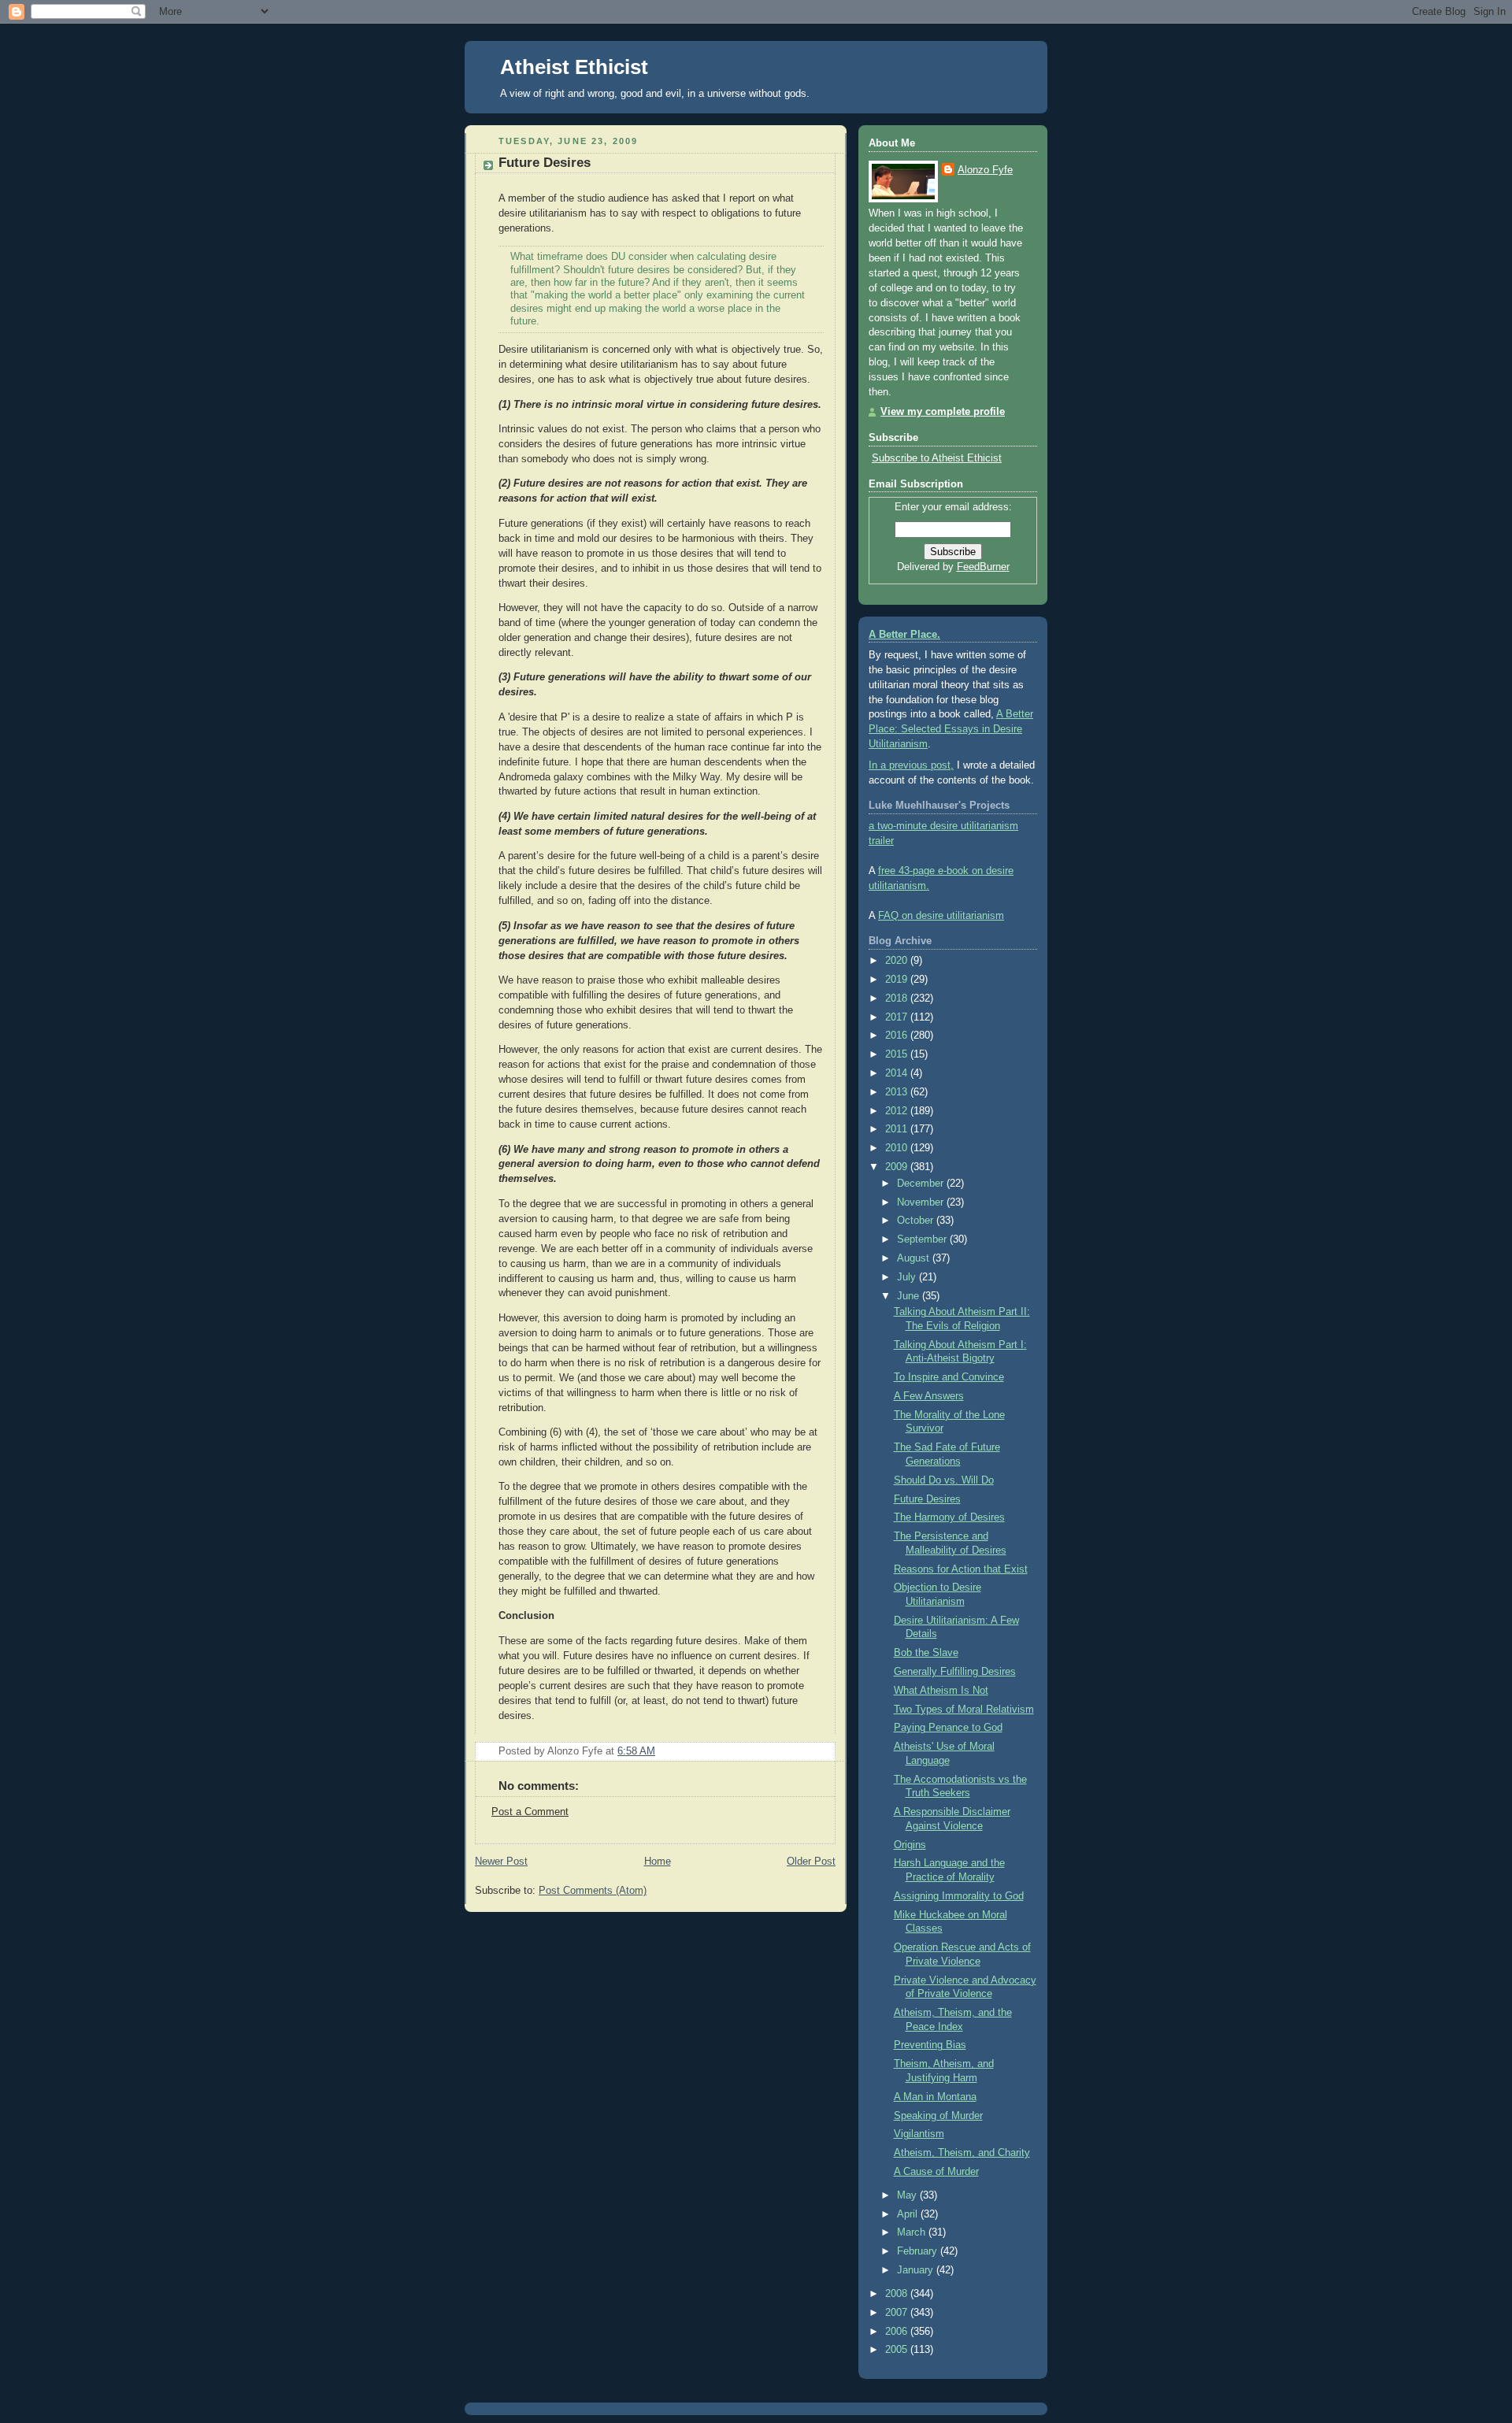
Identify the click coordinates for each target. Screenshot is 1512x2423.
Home (658, 1862)
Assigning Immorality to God (959, 1896)
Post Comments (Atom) (593, 1891)
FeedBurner (983, 567)
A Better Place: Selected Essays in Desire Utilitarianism (951, 729)
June (910, 1296)
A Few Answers (929, 1396)
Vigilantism (919, 2134)
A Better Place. (904, 635)
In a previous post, (911, 765)
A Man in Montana (935, 2097)
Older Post (811, 1862)
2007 (898, 2313)
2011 (898, 1129)
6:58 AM (636, 1751)
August (915, 1258)
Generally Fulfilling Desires (955, 1672)
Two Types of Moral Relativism (964, 1710)
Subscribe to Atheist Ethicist (937, 458)
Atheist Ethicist (574, 67)
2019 (898, 980)
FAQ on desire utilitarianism (941, 916)
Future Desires (545, 163)
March (913, 2232)
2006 (898, 2332)
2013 (898, 1092)
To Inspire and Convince (949, 1377)
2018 (898, 998)
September (923, 1239)
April (909, 2214)
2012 (898, 1111)
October (917, 1221)
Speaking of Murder (938, 2116)
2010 (898, 1148)
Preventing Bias (930, 2045)
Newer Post (501, 1862)
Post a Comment (530, 1812)
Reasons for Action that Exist (961, 1569)
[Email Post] (822, 1751)
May (908, 2195)
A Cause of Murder (936, 2172)
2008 (898, 2294)
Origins (910, 1845)
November (922, 1202)
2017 (898, 1017)
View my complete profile (943, 412)
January (917, 2270)
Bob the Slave (926, 1653)
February (919, 2251)
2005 (898, 2350)
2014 (898, 1073)
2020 (898, 961)
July (908, 1277)
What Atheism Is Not (941, 1691)
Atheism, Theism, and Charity (962, 2153)
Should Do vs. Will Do (944, 1480)
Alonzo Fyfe (985, 170)
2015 (898, 1054)
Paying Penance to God (948, 1728)
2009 (898, 1167)
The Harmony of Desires (949, 1517)
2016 (898, 1036)
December (922, 1184)
